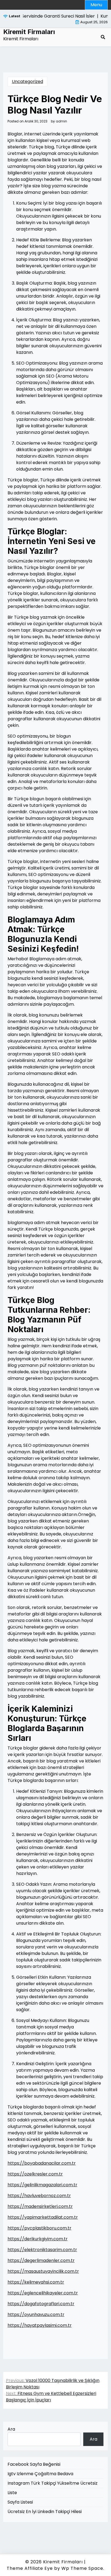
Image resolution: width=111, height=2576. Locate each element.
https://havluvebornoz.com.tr (39, 2196)
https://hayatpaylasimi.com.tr (40, 2325)
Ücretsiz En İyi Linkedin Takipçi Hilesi (45, 2512)
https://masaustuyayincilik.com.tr (43, 2271)
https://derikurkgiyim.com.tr (38, 2239)
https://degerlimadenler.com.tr (41, 2260)
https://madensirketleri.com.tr (40, 2206)
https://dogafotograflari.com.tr (41, 2304)
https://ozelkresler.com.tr (35, 2174)
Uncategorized (27, 81)
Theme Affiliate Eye (30, 2568)
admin (61, 121)
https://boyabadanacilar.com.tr (42, 2163)
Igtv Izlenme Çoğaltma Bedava (40, 2474)
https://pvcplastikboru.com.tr (39, 2228)
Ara (11, 2429)
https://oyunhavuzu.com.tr (36, 2315)
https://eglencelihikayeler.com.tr (43, 2293)
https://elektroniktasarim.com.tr (42, 2250)
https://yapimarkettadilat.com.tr (43, 2217)
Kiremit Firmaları (29, 32)
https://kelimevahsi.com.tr (36, 2282)
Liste (12, 2493)
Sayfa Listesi (20, 2502)
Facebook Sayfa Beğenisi (34, 2464)
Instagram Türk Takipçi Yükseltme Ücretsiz (53, 2483)
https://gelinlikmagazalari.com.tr (42, 2185)
